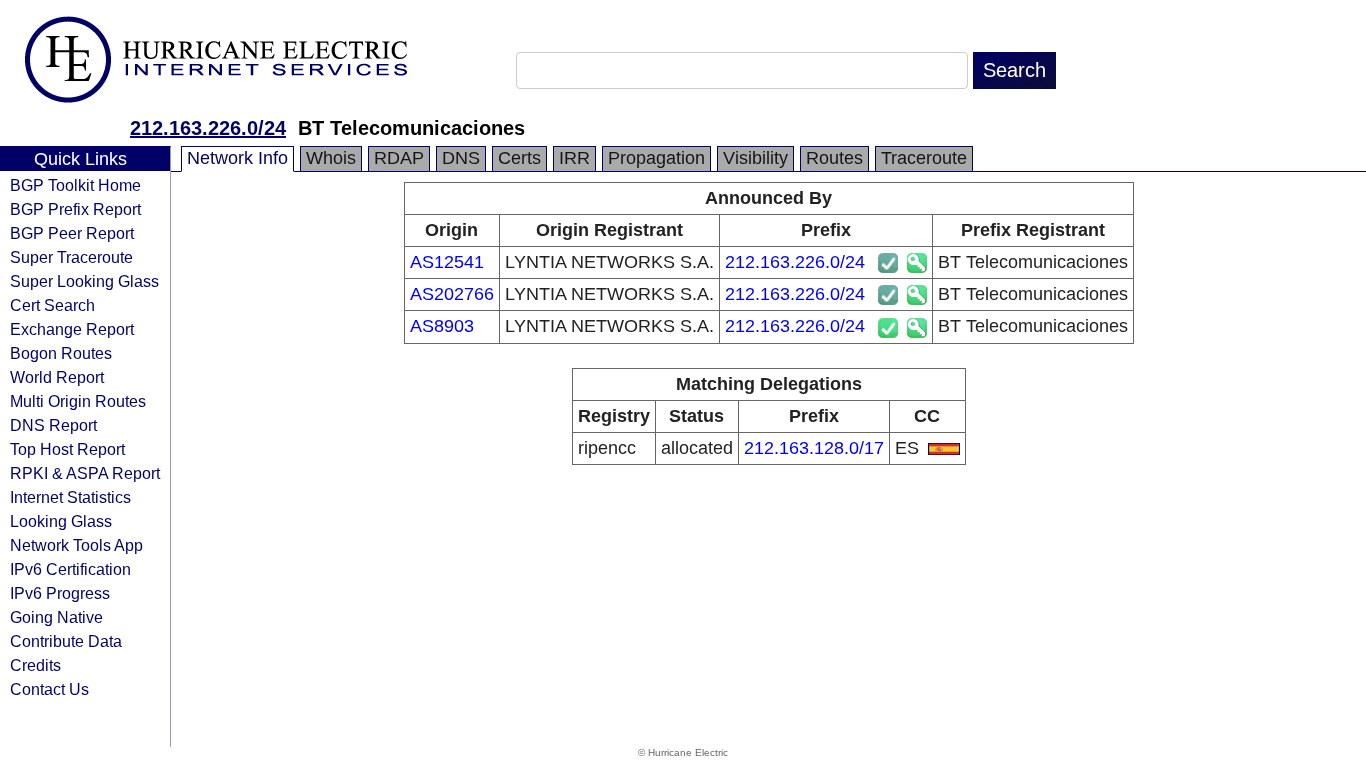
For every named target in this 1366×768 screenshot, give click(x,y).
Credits (35, 665)
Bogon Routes (61, 353)
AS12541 (447, 262)
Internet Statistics (70, 497)
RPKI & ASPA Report (85, 473)
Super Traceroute (71, 257)
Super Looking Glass (84, 281)
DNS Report (53, 425)
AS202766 (452, 294)
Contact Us (49, 689)
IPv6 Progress (60, 593)
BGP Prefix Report (75, 209)
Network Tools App (76, 545)
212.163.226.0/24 (208, 128)
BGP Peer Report (72, 233)
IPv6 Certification (70, 569)
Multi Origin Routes (78, 401)
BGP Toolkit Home (75, 185)
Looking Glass (61, 521)
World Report (57, 377)
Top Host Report (67, 449)
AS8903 (442, 326)
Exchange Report (72, 329)
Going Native (56, 617)
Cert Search (52, 305)
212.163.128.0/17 (814, 448)
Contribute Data (66, 641)
